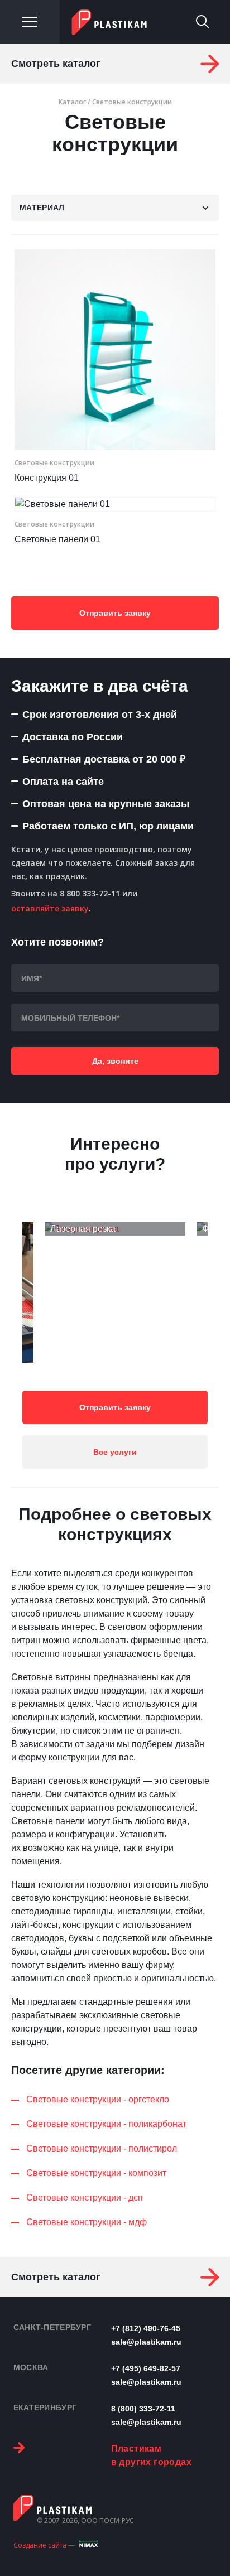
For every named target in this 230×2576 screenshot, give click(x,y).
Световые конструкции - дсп (85, 2198)
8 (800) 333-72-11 (143, 2409)
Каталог (72, 102)
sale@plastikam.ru (146, 2342)
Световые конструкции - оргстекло (98, 2099)
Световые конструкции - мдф (87, 2222)
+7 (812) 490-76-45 (146, 2328)
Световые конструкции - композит (96, 2173)
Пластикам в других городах (151, 2455)
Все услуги (115, 1452)
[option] (115, 1229)
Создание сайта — (44, 2545)
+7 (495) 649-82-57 (146, 2368)
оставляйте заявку (50, 908)
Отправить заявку (115, 613)
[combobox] (115, 208)
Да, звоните (115, 1061)
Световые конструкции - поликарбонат (106, 2124)
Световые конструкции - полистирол (102, 2148)
